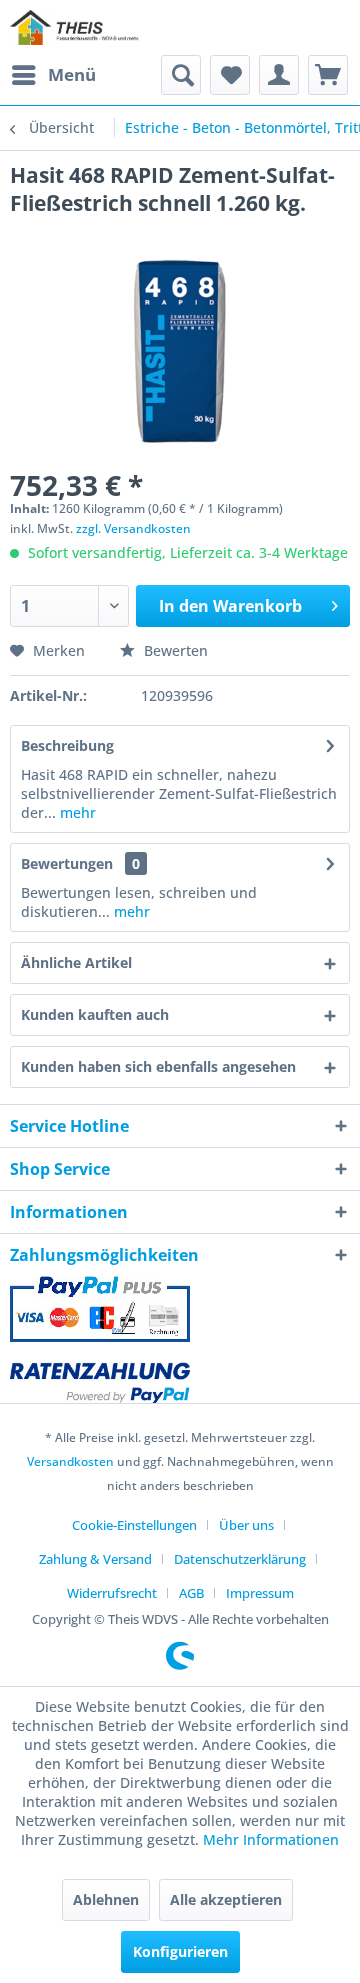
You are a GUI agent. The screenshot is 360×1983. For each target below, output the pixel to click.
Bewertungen (67, 863)
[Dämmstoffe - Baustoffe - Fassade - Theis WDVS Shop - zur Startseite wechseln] (74, 27)
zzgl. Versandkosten (133, 528)
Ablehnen (106, 1899)
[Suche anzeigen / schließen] (181, 75)
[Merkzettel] (230, 75)
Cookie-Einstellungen (134, 1525)
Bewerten (174, 650)
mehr (76, 812)
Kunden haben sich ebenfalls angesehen (158, 1066)
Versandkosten (70, 1461)
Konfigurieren (180, 1951)
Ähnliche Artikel (76, 962)
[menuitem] (53, 75)
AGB (191, 1593)
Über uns (246, 1525)
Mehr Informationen (271, 1839)
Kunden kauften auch (95, 1014)
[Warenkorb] (328, 75)
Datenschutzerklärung (240, 1559)
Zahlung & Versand (95, 1559)
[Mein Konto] (279, 75)
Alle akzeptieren (226, 1899)
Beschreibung (67, 745)
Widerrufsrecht (112, 1593)
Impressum (260, 1593)
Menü (72, 74)
